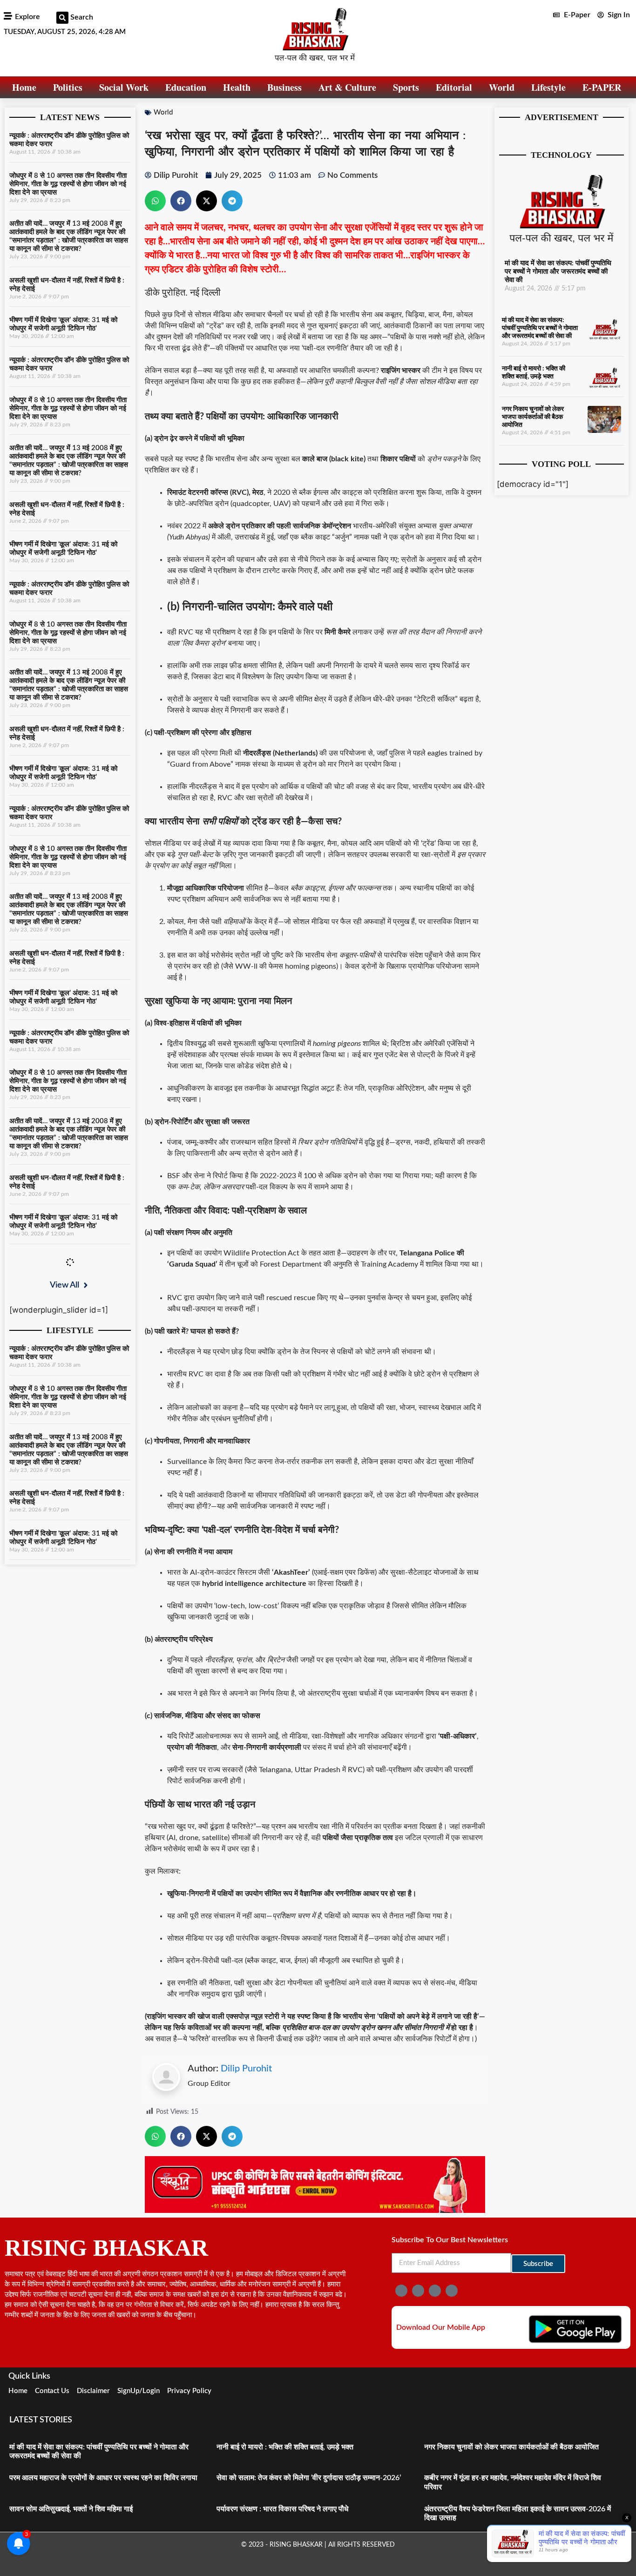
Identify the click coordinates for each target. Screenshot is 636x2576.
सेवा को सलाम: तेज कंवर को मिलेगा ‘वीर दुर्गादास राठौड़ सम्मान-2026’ (309, 2478)
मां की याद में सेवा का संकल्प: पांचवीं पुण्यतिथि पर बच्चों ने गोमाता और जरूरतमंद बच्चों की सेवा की (558, 272)
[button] (62, 18)
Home (24, 87)
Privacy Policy (189, 2391)
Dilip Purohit (246, 2069)
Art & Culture (347, 87)
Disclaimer (93, 2391)
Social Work (124, 87)
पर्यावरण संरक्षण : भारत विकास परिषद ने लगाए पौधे (282, 2509)
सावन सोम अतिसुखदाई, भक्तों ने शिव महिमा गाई (71, 2509)
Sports (406, 87)
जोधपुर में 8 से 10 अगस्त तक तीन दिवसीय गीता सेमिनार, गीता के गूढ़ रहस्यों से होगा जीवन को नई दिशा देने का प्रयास (68, 184)
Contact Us (52, 2391)
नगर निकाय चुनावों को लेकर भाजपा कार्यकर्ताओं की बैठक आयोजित (533, 417)
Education (186, 87)
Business (284, 87)
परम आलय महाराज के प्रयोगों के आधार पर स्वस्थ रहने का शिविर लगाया (103, 2478)
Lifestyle (548, 87)
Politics (68, 87)
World (502, 87)
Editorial (454, 87)
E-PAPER (602, 87)
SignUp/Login (139, 2391)
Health (237, 87)
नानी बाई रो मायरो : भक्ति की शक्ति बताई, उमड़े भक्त (285, 2447)
